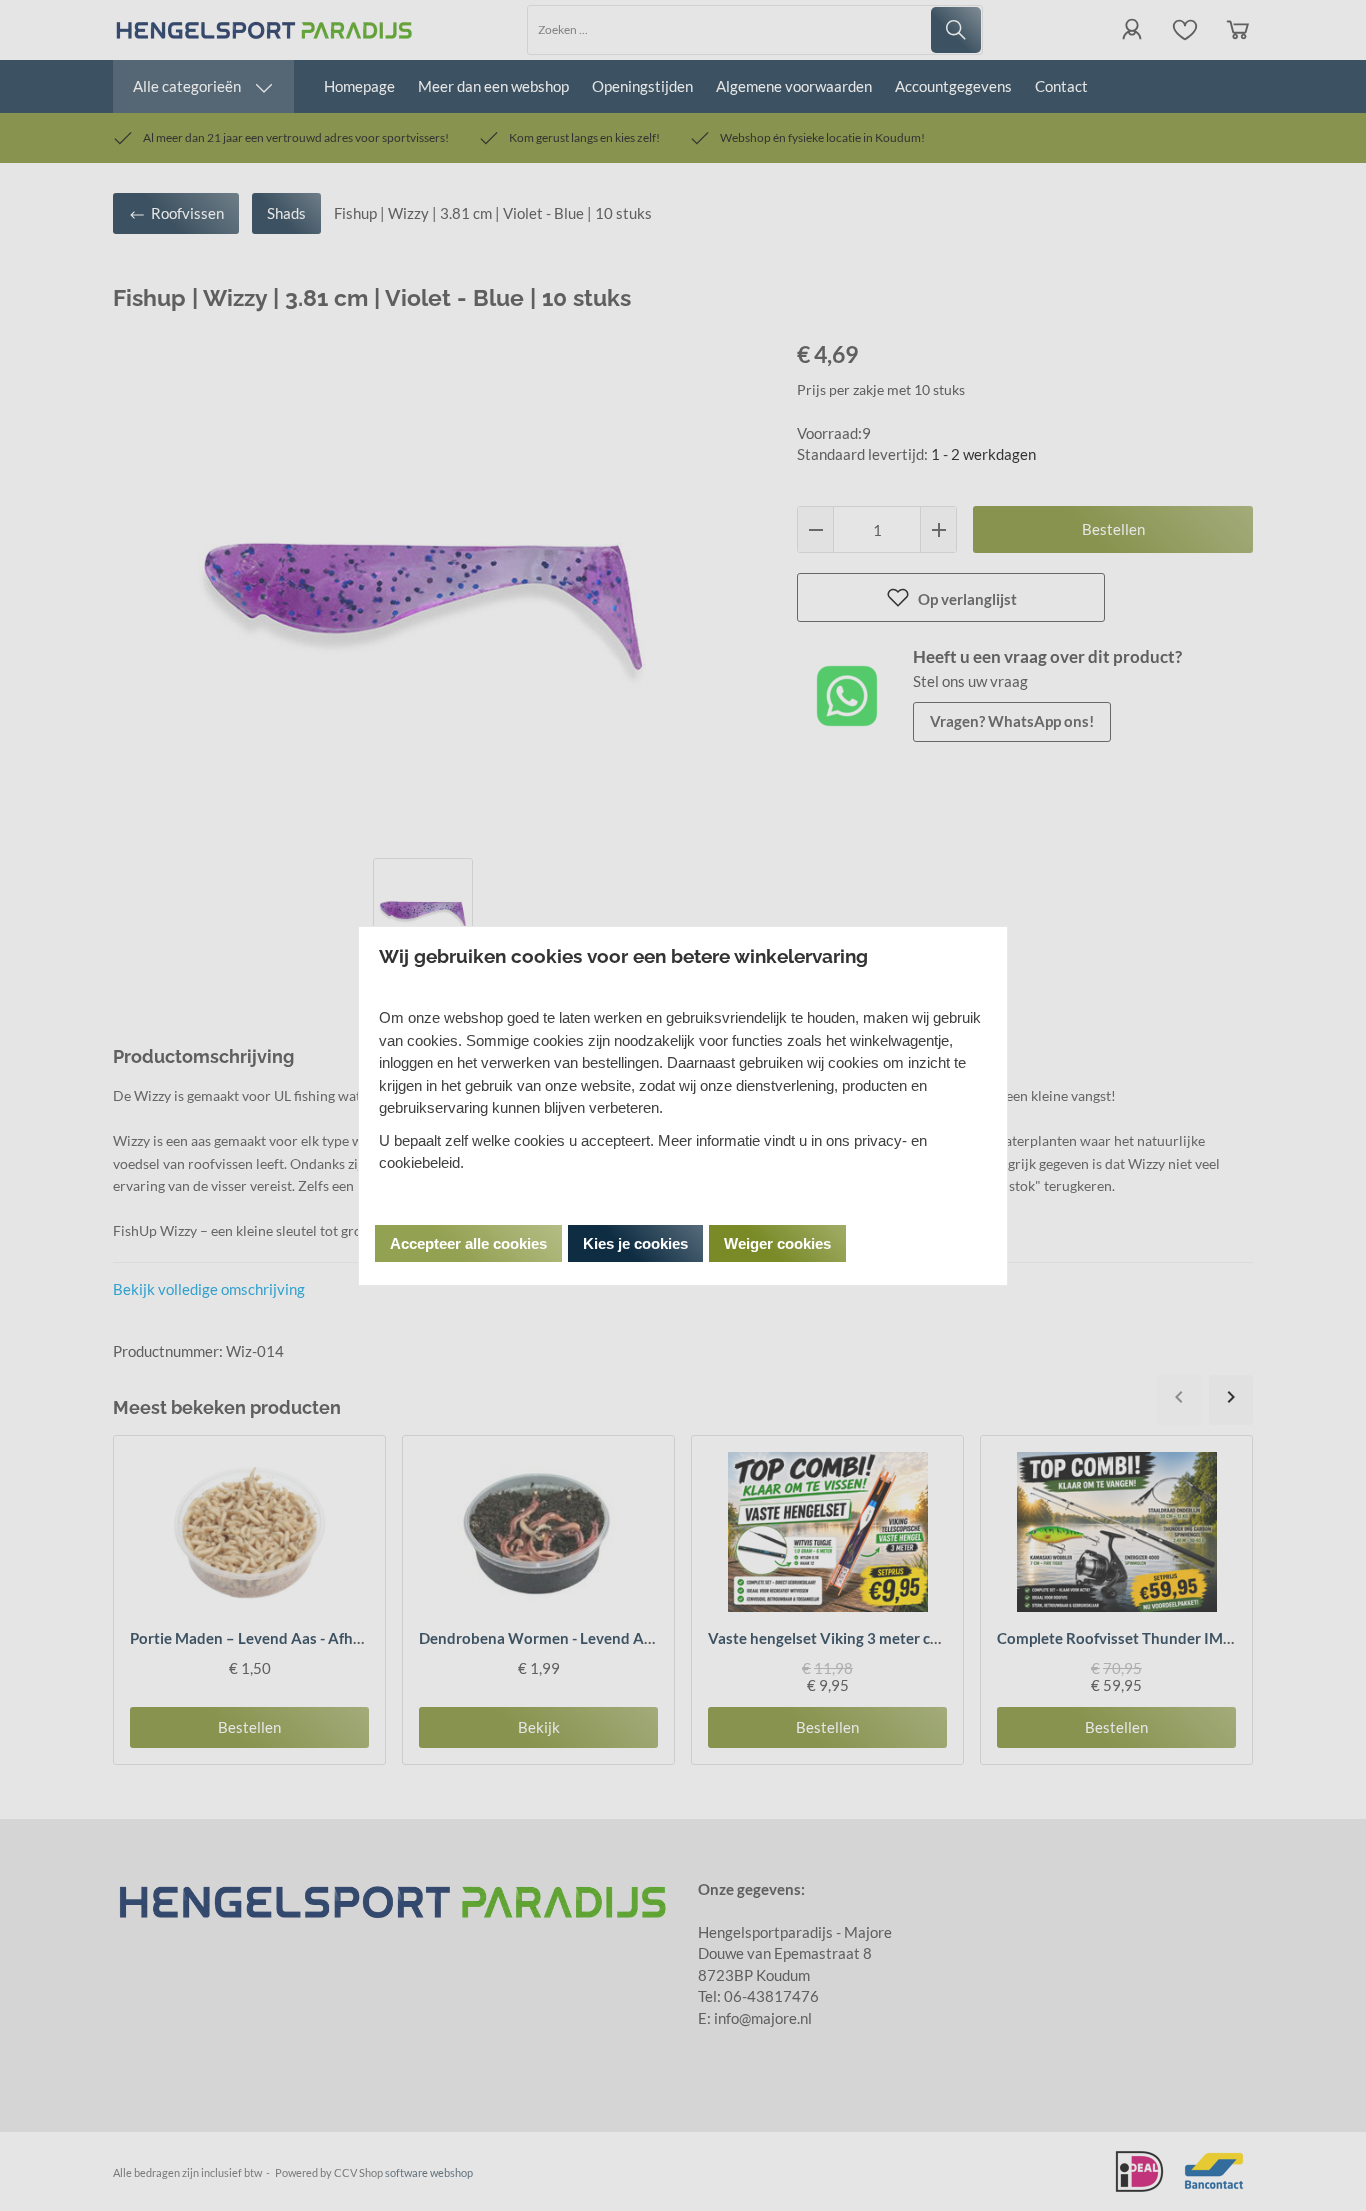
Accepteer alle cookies (468, 1243)
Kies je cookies (635, 1243)
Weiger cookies (777, 1243)
